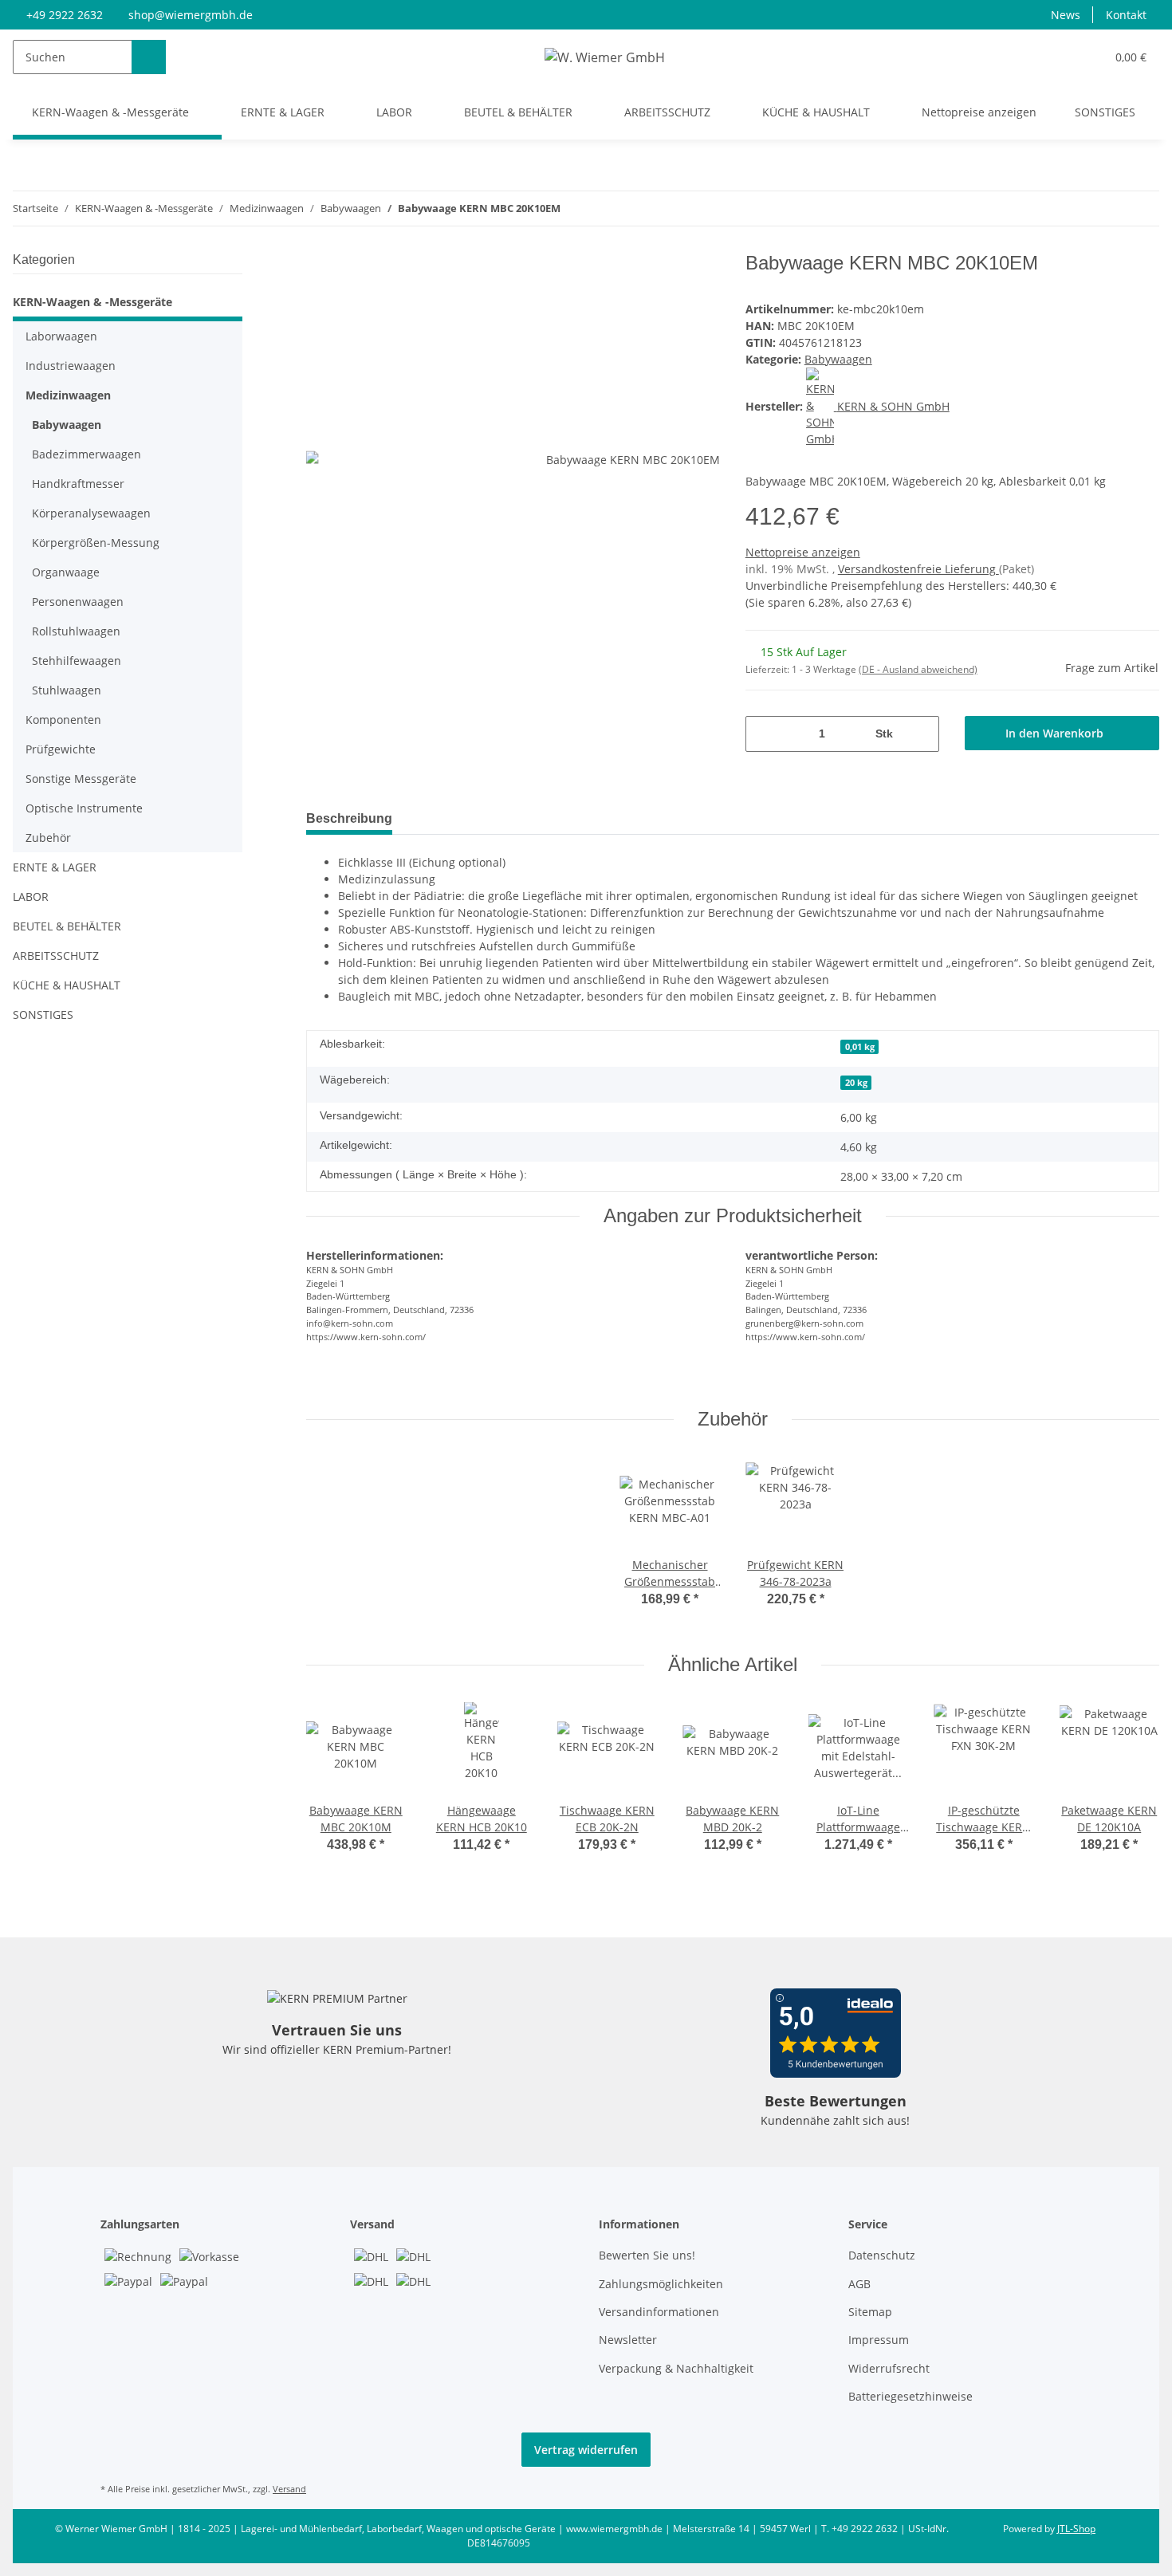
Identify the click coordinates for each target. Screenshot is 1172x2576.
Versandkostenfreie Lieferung (918, 569)
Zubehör (48, 838)
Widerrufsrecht (889, 2368)
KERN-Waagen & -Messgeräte (92, 302)
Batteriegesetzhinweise (910, 2396)
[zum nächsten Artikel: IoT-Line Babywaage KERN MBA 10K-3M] (1142, 208)
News (1066, 15)
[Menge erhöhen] (921, 734)
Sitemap (870, 2312)
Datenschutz (882, 2255)
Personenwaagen (78, 602)
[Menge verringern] (763, 734)
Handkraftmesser (78, 484)
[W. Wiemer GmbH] (605, 57)
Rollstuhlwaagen (76, 631)
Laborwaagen (61, 336)
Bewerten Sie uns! (647, 2255)
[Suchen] (149, 57)
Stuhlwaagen (67, 690)
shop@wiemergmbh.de (191, 15)
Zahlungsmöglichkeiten (661, 2284)
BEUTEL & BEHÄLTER (67, 926)
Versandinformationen (659, 2312)
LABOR (31, 897)
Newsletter (628, 2340)
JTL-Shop (1076, 2529)
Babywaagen (838, 359)
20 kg (856, 1083)
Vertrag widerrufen (586, 2450)
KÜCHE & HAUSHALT (67, 985)
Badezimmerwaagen (87, 454)
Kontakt (1126, 15)
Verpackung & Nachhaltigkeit (676, 2368)
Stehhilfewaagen (77, 661)
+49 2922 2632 (65, 15)
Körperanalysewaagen (91, 513)
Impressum (879, 2340)
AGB (859, 2284)
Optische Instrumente (84, 808)
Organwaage (66, 572)
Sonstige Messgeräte (81, 779)
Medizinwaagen (68, 395)
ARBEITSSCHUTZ (56, 956)
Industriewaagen (71, 366)
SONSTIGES (43, 1015)
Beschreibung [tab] (349, 818)
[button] (1061, 57)
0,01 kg (860, 1047)
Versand (289, 2489)
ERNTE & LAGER (55, 867)
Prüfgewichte (61, 749)
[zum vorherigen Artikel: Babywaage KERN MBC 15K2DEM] (1108, 208)
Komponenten (63, 720)
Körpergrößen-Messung (96, 543)
